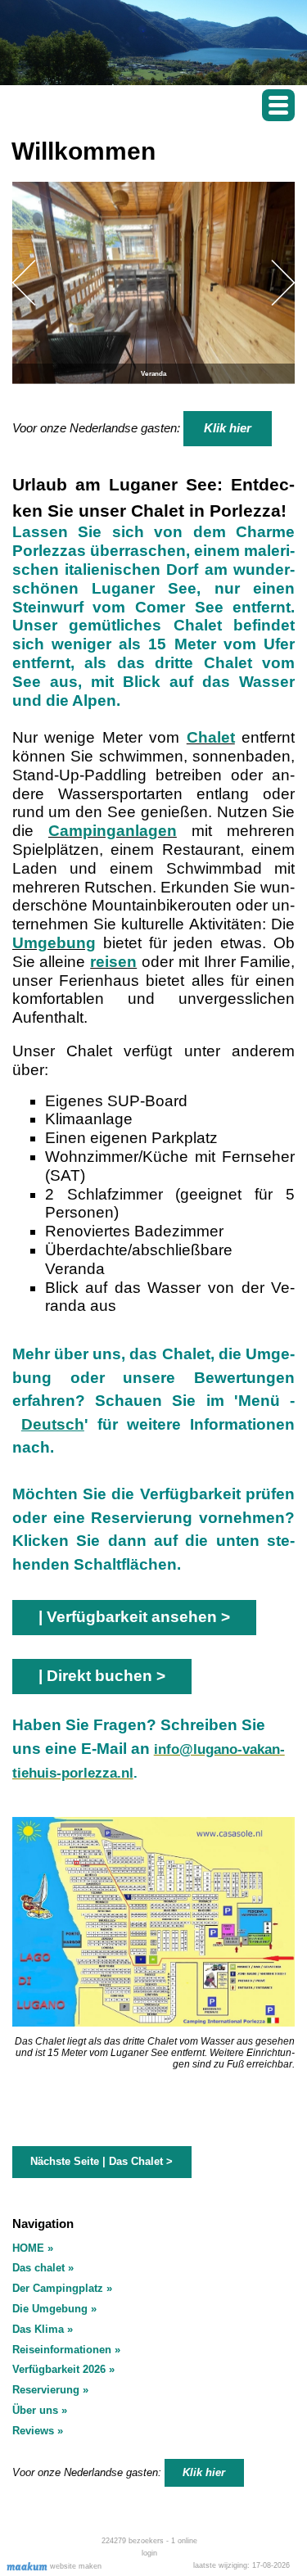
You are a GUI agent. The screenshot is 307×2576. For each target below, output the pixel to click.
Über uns (35, 2410)
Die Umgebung (50, 2309)
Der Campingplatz (58, 2288)
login (149, 2553)
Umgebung (54, 943)
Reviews (33, 2431)
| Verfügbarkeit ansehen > (134, 1617)
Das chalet (38, 2268)
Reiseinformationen (62, 2350)
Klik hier (228, 428)
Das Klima (38, 2329)
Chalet (211, 737)
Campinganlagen (113, 831)
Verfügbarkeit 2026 (59, 2369)
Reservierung (46, 2390)
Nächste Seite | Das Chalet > (102, 2161)
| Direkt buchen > (102, 1676)
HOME (28, 2248)
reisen (113, 962)
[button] (278, 105)
